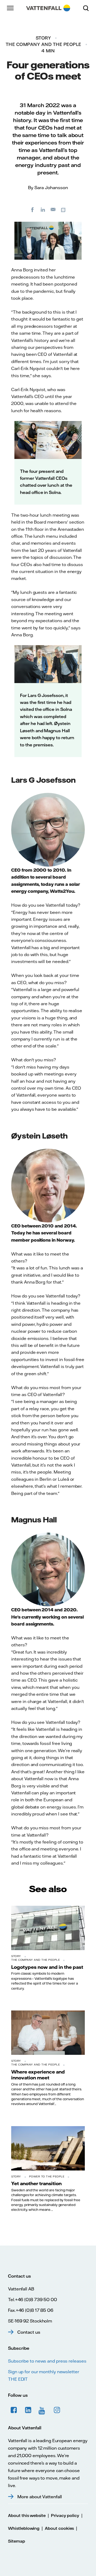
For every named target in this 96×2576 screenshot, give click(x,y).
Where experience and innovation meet (38, 2075)
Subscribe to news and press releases (47, 2361)
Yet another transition (36, 2183)
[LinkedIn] (43, 209)
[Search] (88, 8)
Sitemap (17, 2541)
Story (43, 38)
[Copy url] (64, 209)
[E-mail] (53, 209)
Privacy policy (65, 2515)
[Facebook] (33, 209)
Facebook (14, 2410)
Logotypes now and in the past (47, 1967)
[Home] (48, 8)
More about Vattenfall (40, 2497)
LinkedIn (28, 2410)
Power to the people (47, 2176)
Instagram (57, 2410)
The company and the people (43, 44)
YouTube (43, 2410)
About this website (27, 2515)
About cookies (59, 2528)
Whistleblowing (24, 2528)
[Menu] (11, 8)
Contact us (29, 2332)
